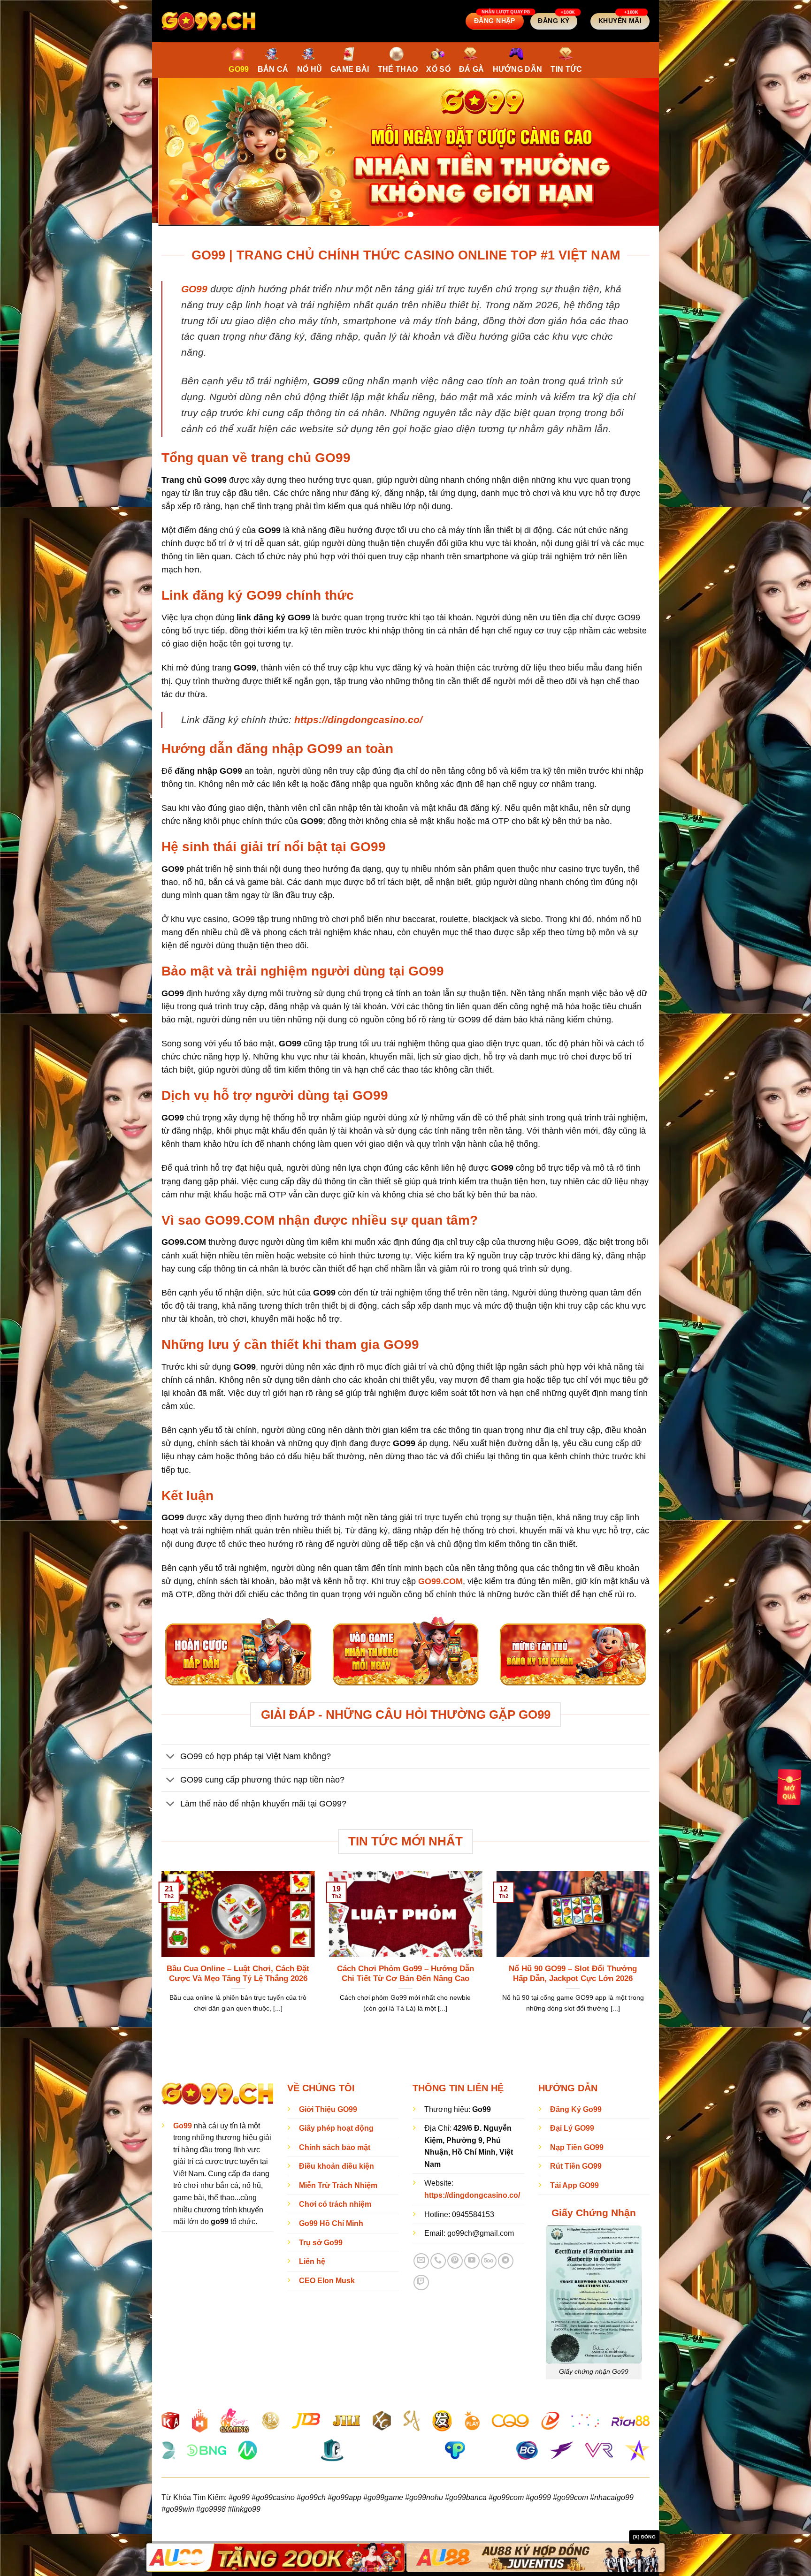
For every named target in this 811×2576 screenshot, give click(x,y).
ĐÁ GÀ (472, 69)
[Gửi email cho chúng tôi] (421, 2258)
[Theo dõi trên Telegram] (506, 2258)
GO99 (239, 69)
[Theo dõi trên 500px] (489, 2258)
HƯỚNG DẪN (518, 69)
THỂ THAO (398, 69)
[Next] (637, 151)
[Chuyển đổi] (171, 1755)
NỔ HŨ (310, 69)
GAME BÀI (350, 69)
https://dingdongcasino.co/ (358, 717)
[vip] (789, 1786)
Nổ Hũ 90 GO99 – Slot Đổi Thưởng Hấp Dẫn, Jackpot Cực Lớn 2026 (573, 1971)
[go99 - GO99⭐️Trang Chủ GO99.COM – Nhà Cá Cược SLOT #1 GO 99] (208, 21)
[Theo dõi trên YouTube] (472, 2258)
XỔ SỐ (438, 69)
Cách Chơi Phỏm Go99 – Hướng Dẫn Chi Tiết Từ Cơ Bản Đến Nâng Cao (405, 1971)
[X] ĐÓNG (644, 2537)
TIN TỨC (566, 69)
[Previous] (174, 151)
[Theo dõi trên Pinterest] (455, 2258)
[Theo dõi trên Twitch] (421, 2280)
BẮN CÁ (273, 69)
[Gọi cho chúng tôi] (438, 2258)
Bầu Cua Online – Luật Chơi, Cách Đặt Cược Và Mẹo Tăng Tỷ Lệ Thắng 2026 (238, 1971)
